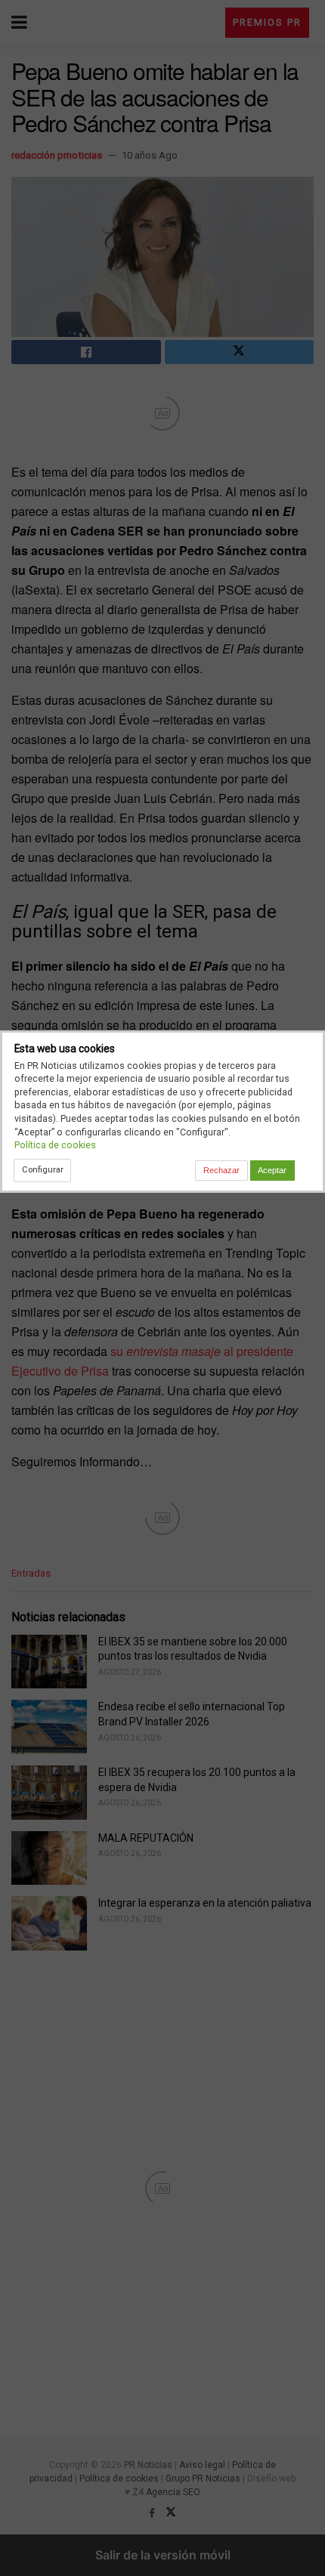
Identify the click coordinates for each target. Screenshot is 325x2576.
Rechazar (221, 1170)
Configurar (43, 1169)
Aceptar (272, 1170)
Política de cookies (55, 1145)
